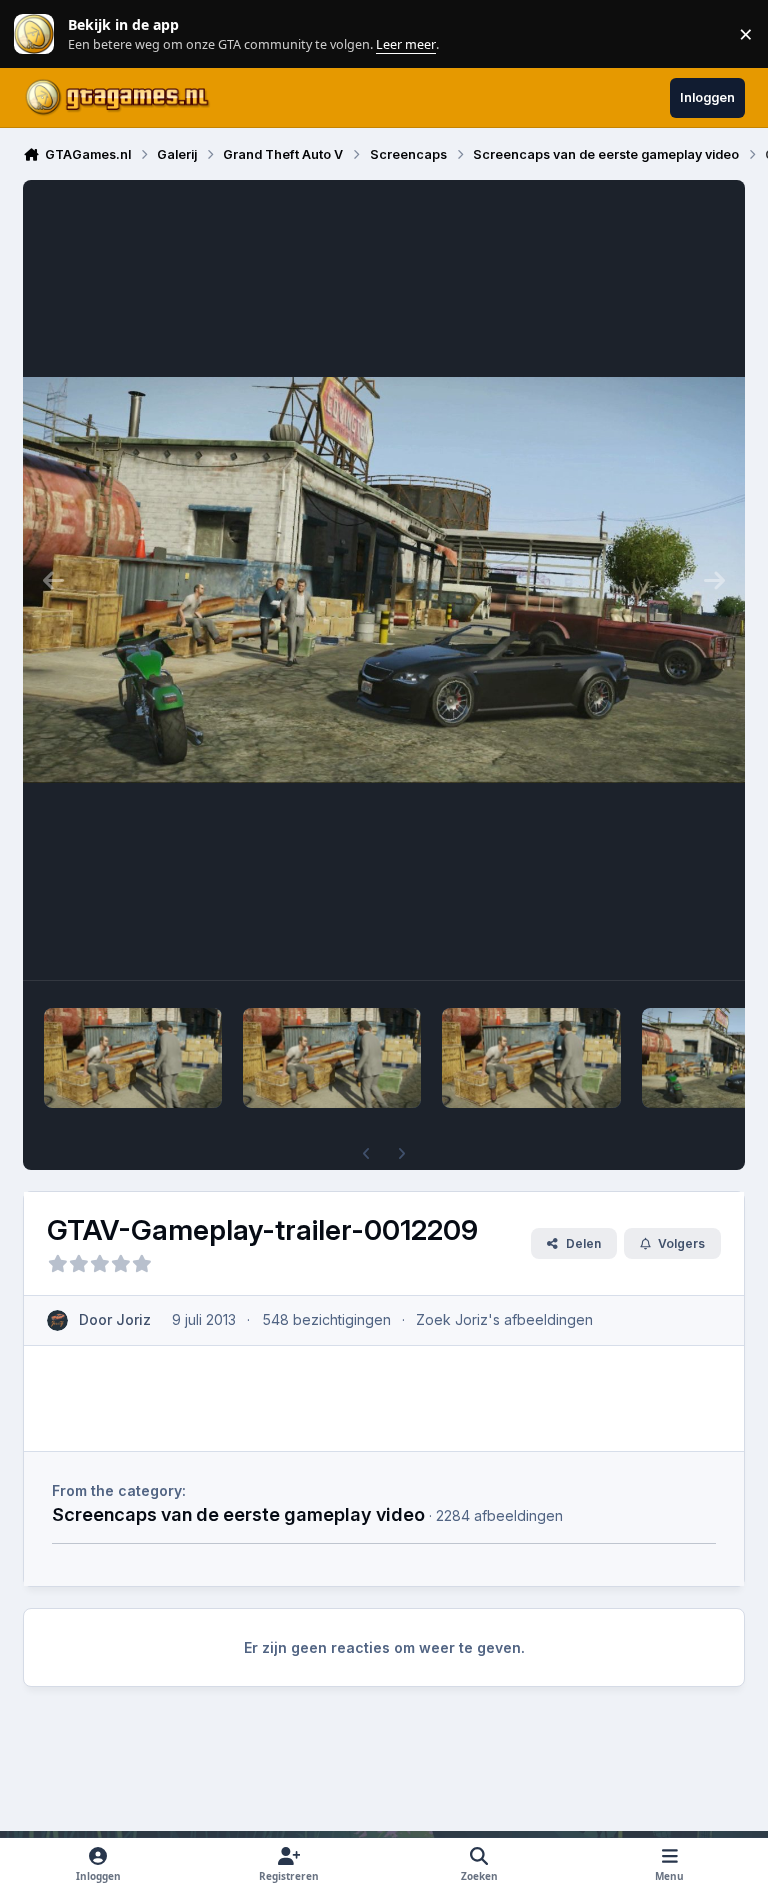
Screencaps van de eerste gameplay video (238, 1514)
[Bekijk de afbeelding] (133, 1058)
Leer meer (34, 34)
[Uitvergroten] (384, 580)
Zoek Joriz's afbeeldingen (504, 1319)
